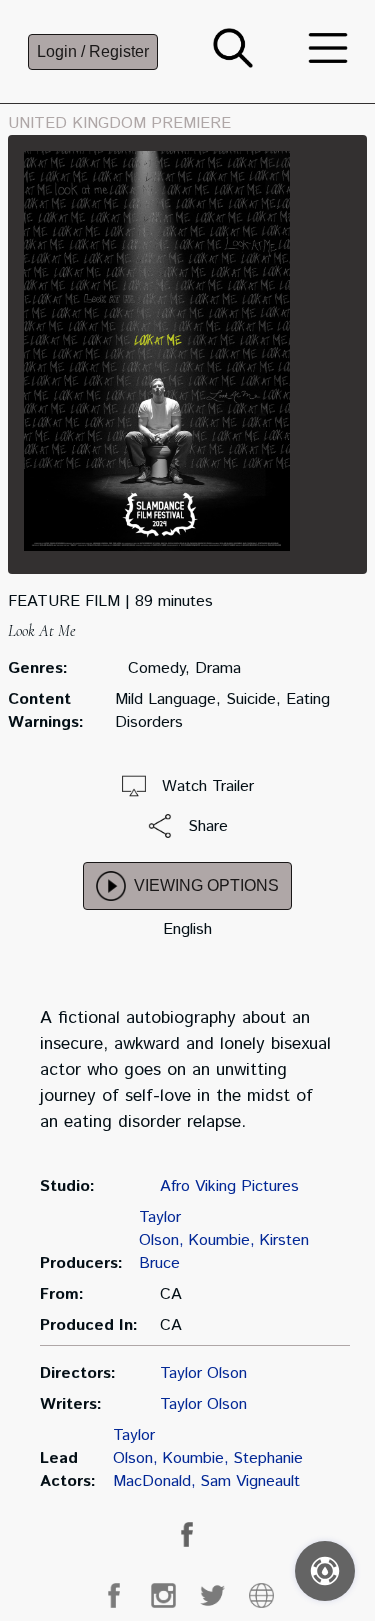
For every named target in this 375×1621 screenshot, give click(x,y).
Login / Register (93, 51)
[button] (233, 63)
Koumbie (219, 1240)
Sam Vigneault (250, 1481)
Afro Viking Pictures (229, 1186)
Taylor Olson (160, 1229)
